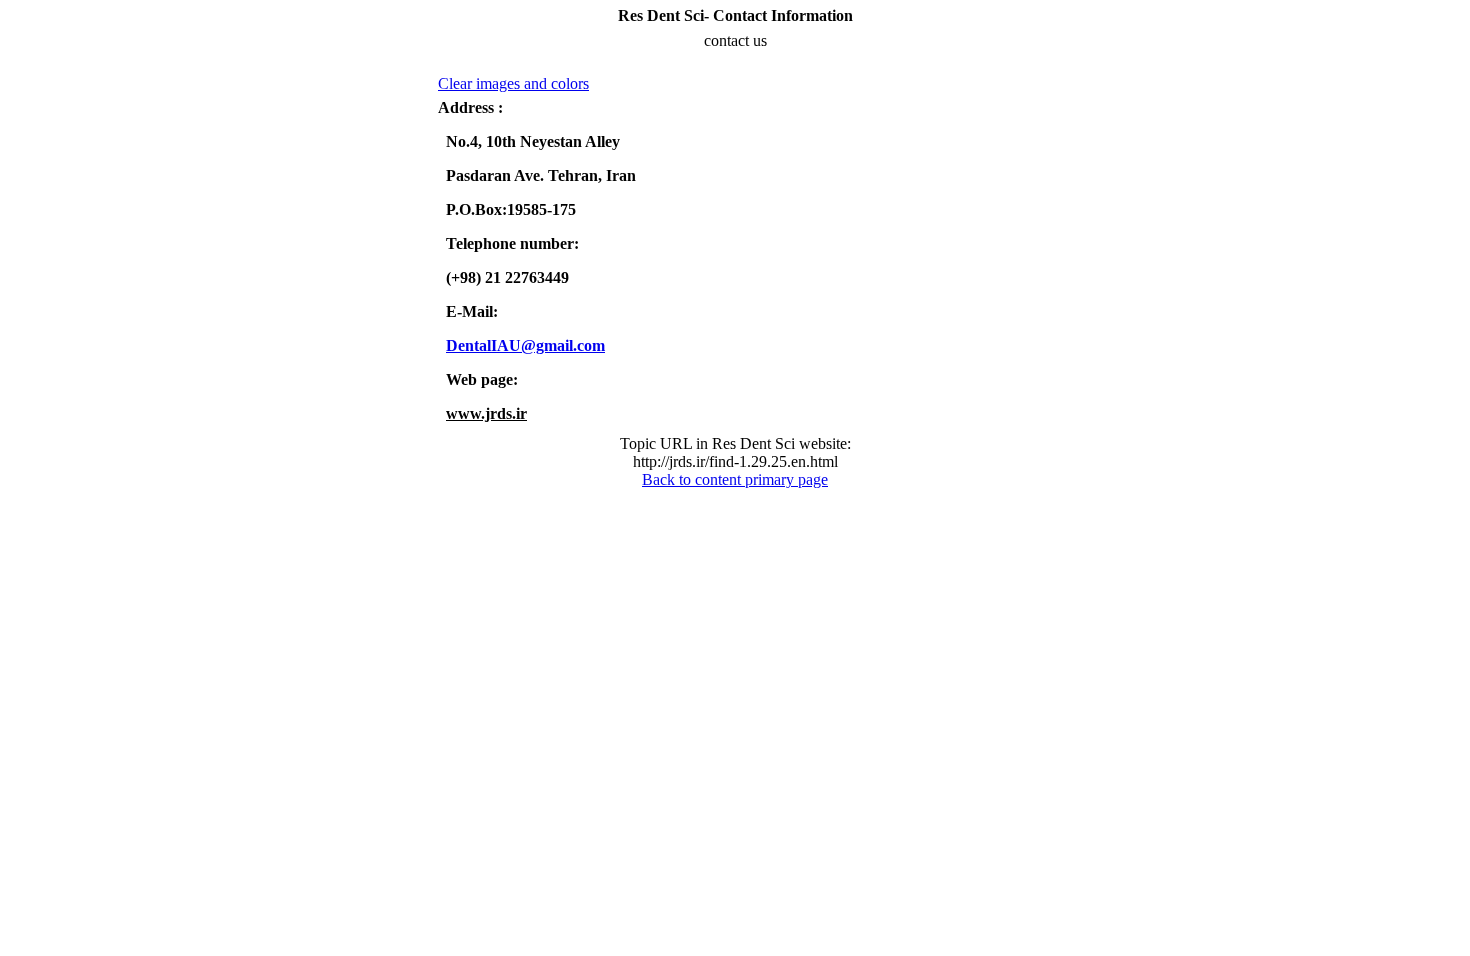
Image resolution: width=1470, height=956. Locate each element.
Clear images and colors (513, 83)
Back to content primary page (735, 479)
